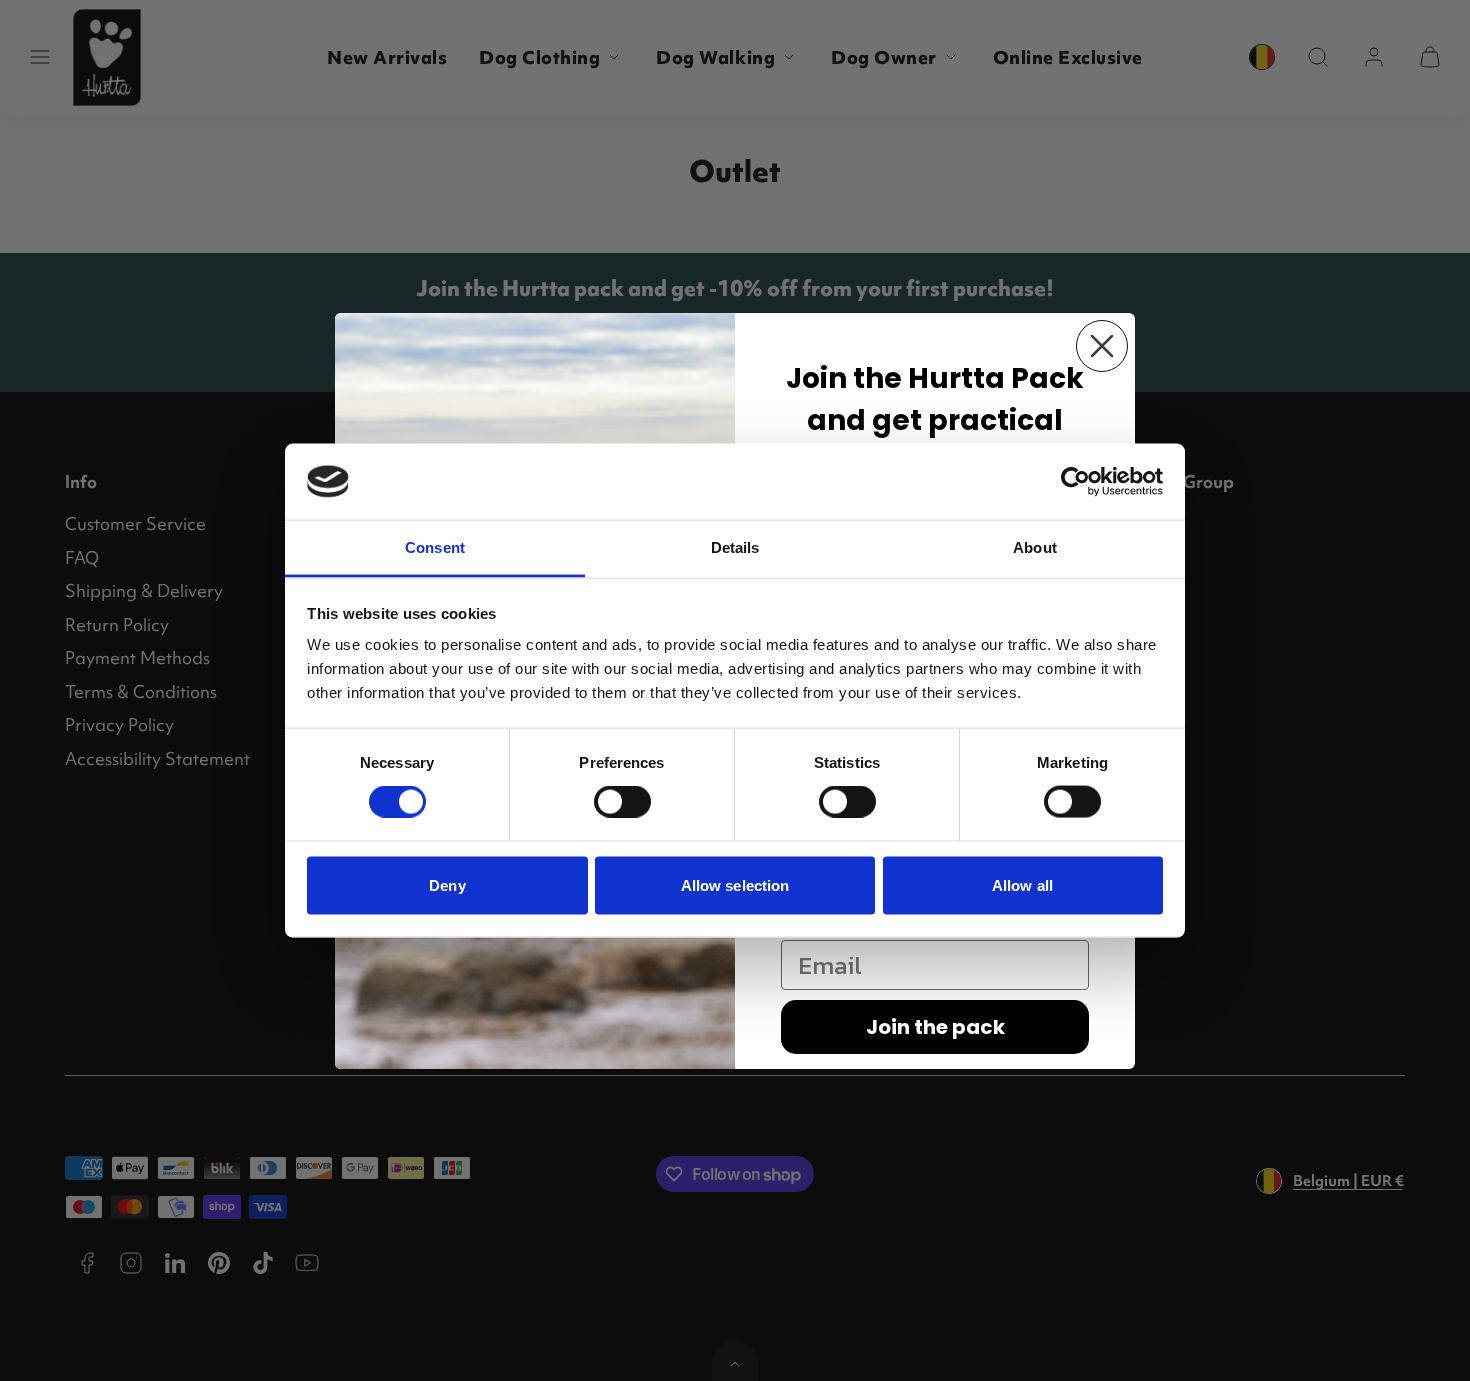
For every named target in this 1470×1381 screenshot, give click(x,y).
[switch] (622, 802)
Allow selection (735, 884)
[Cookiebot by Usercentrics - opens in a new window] (1075, 481)
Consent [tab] (435, 547)
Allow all (1022, 884)
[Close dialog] (1102, 346)
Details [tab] (735, 547)
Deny (447, 884)
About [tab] (1035, 547)
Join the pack (935, 1027)
